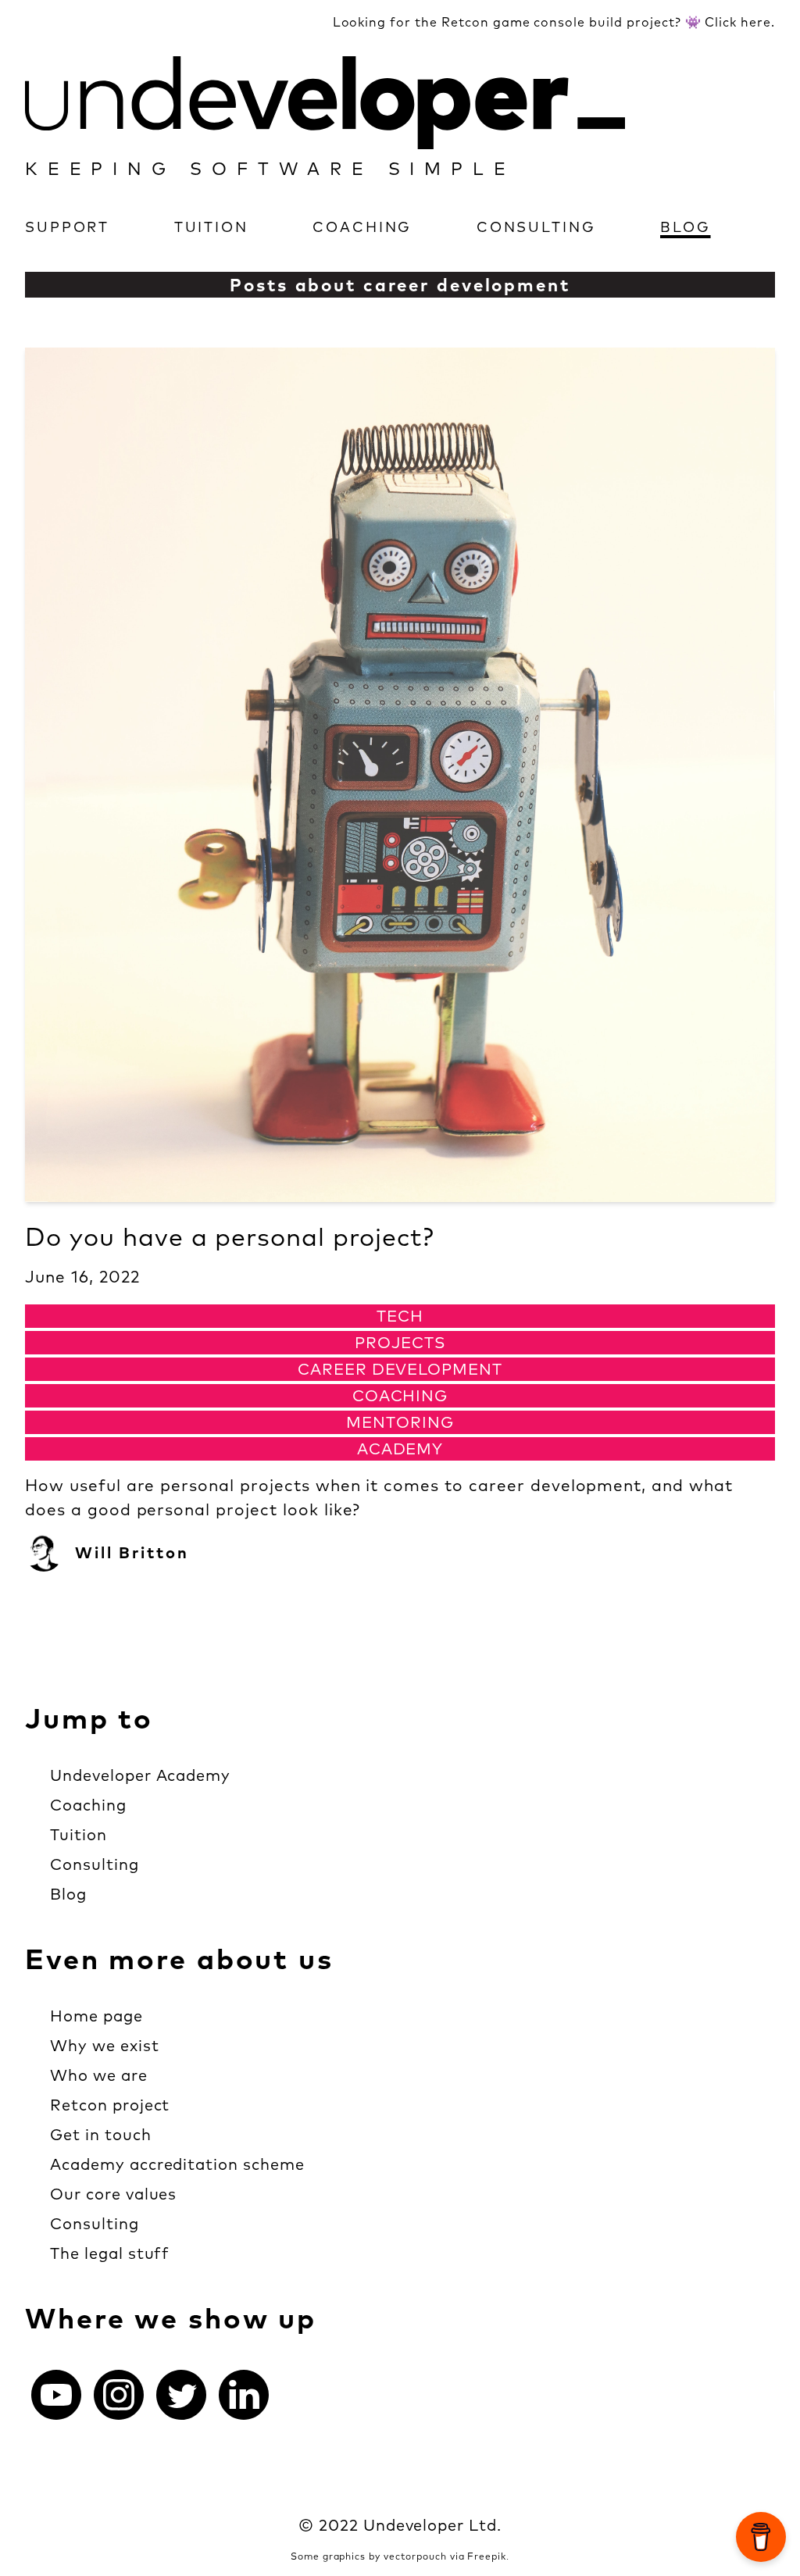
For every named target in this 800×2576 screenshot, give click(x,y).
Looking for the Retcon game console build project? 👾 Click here (552, 22)
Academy (400, 1449)
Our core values (113, 2194)
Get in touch (101, 2134)
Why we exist (105, 2045)
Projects (400, 1342)
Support (67, 227)
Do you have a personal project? (230, 1236)
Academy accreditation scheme (177, 2164)
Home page (96, 2016)
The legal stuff (110, 2253)
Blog (686, 227)
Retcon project (110, 2105)
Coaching (362, 227)
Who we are (99, 2075)
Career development (400, 1369)
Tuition (211, 227)
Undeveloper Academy (140, 1775)
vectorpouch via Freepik (445, 2556)
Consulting (536, 227)
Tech (400, 1316)
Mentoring (400, 1422)
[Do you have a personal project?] (400, 775)
